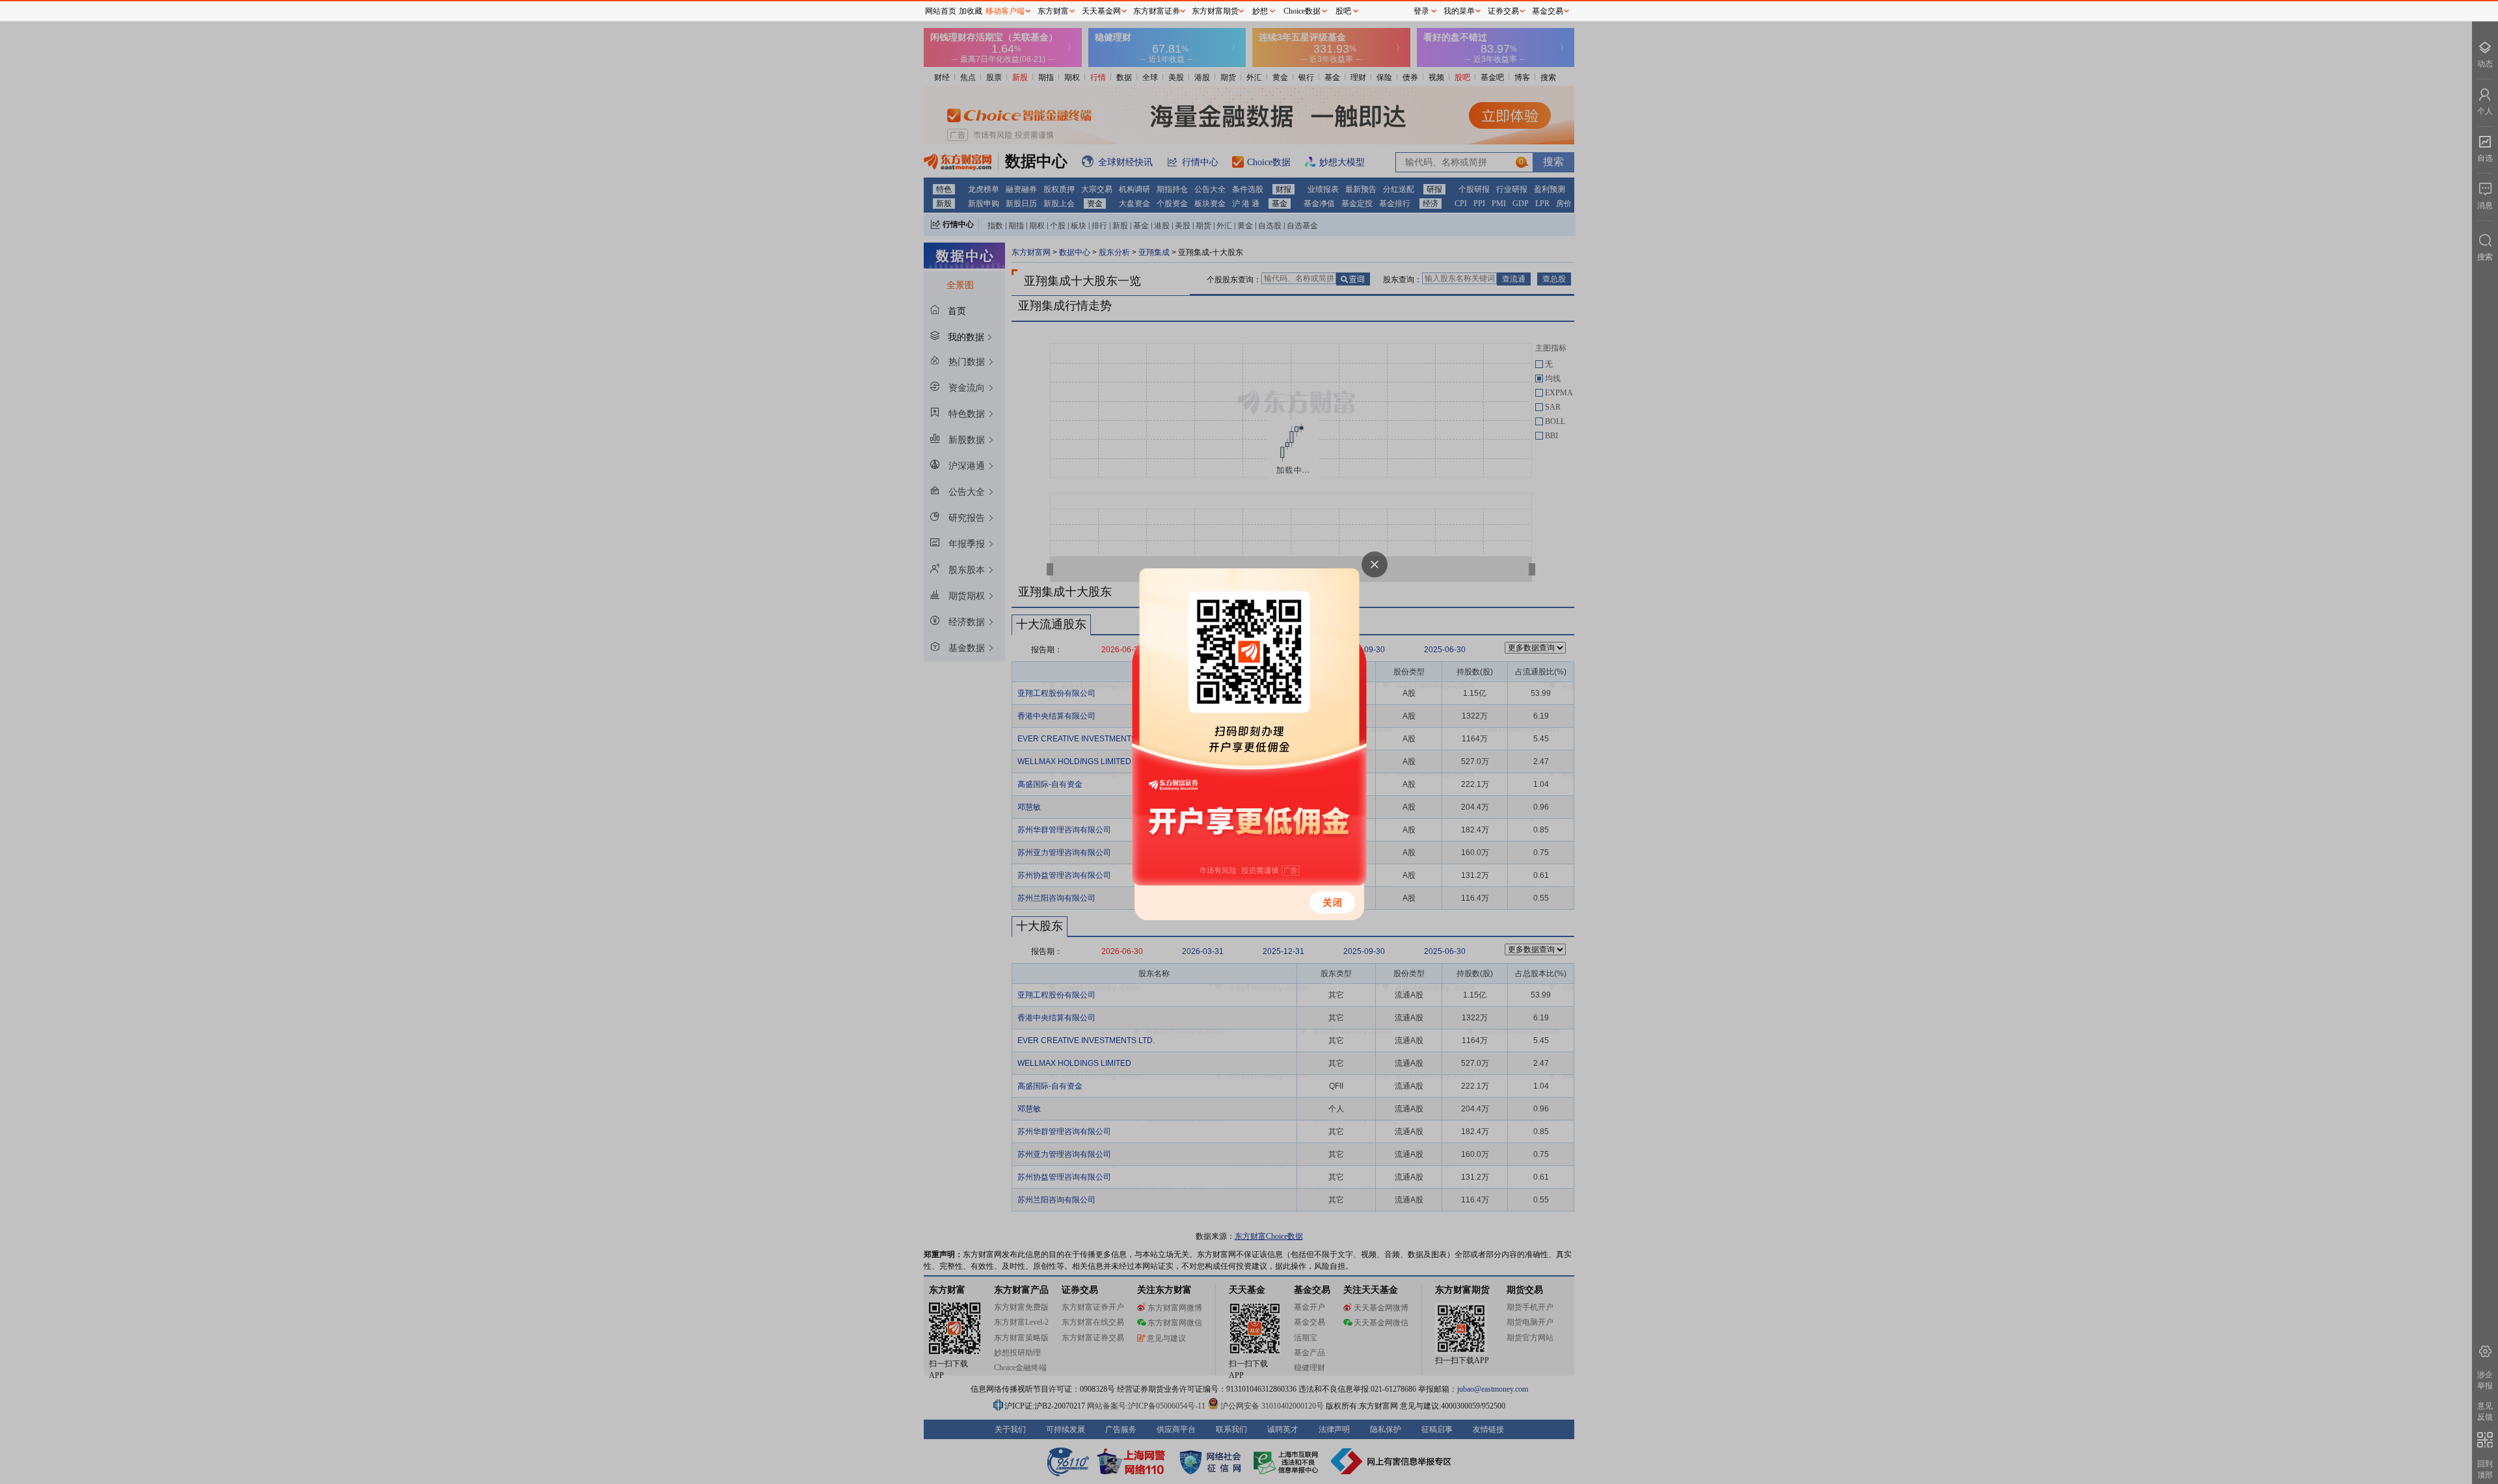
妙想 (1260, 11)
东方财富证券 (1157, 11)
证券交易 (1503, 11)
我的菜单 (1459, 11)
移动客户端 (1005, 11)
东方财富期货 (1215, 11)
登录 (1421, 11)
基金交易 (1548, 11)
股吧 (1343, 11)
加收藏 (971, 11)
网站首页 (941, 11)
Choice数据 (1302, 11)
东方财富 (1053, 11)
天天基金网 (1101, 11)
